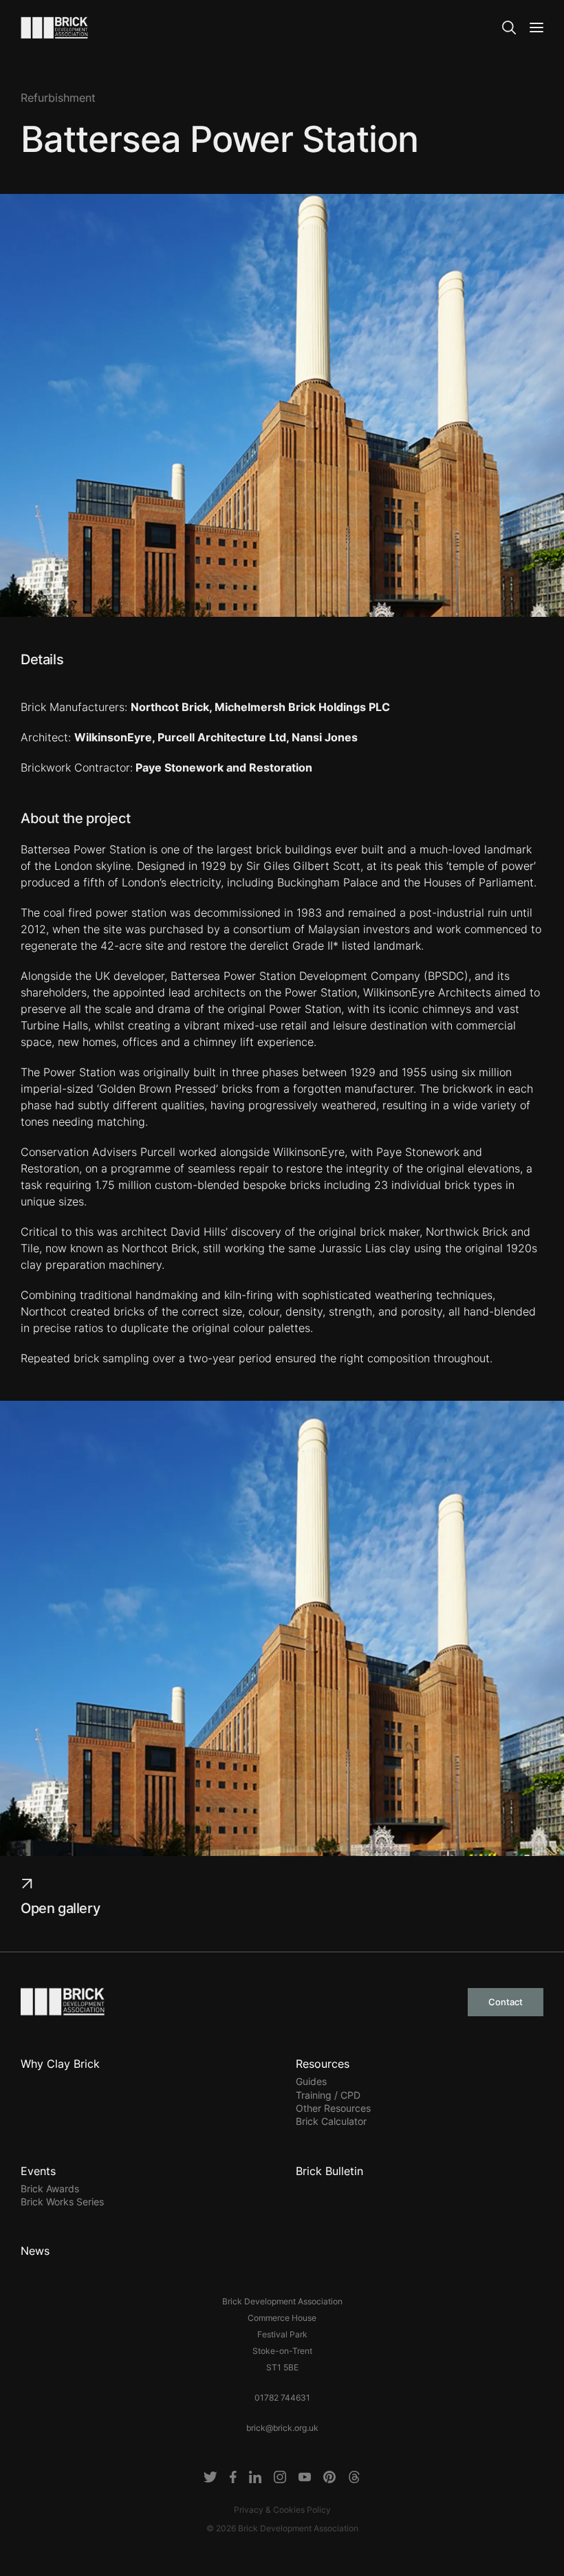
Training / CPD (328, 2095)
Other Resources (333, 2108)
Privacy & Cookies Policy (282, 2510)
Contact (506, 2002)
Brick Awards (50, 2188)
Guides (311, 2081)
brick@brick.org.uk (282, 2428)
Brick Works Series (62, 2202)
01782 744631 (282, 2398)
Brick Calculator (331, 2121)
